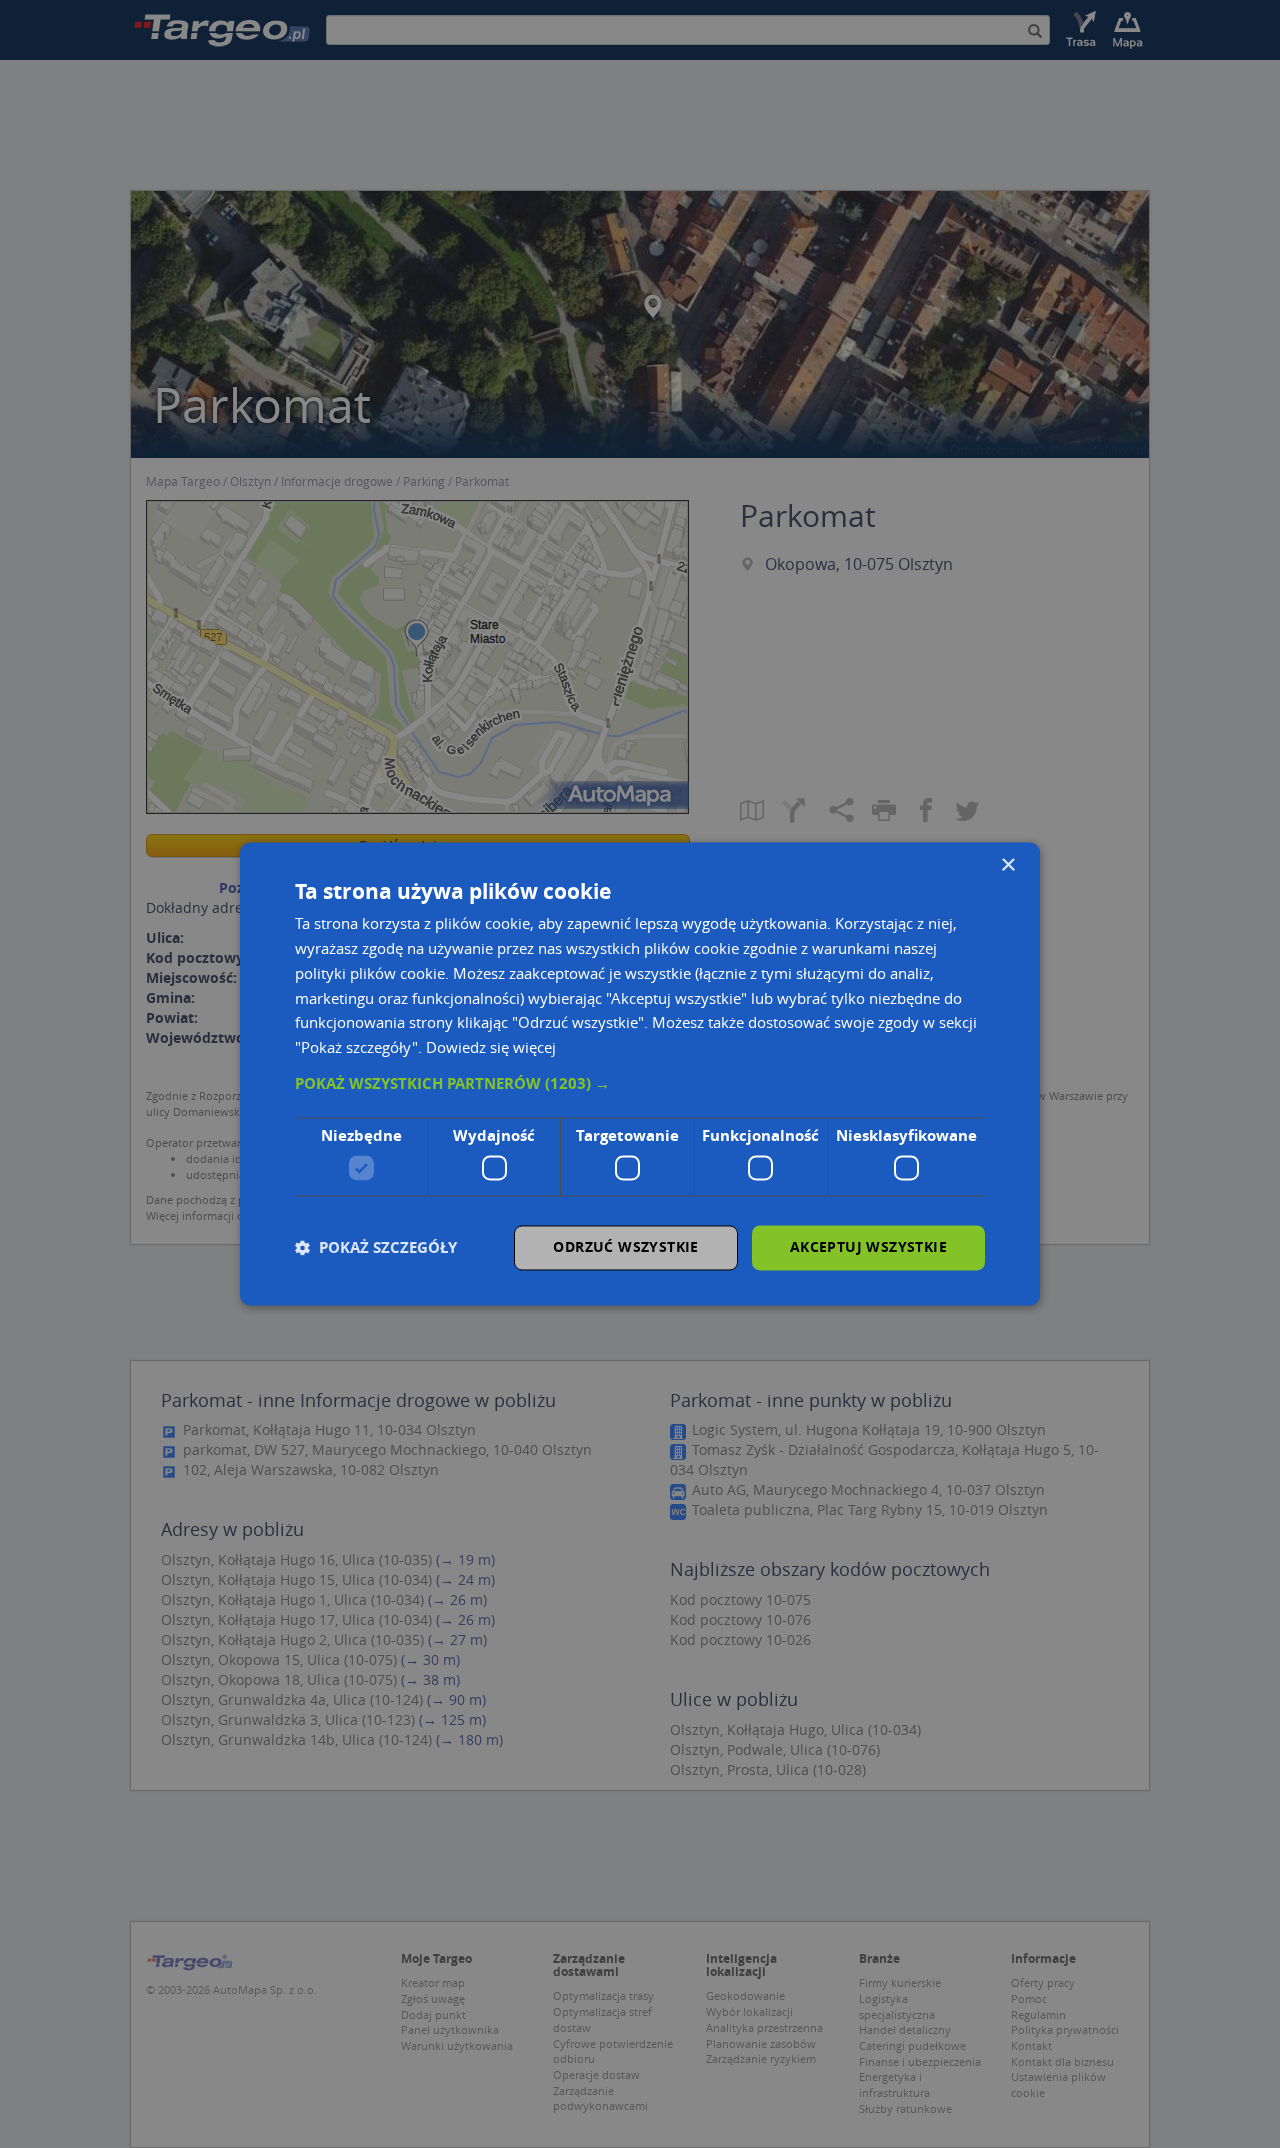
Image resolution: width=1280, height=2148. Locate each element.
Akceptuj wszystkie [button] (868, 1247)
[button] (640, 1084)
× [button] (1007, 865)
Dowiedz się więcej (491, 1048)
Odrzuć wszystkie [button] (625, 1247)
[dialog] (640, 1073)
